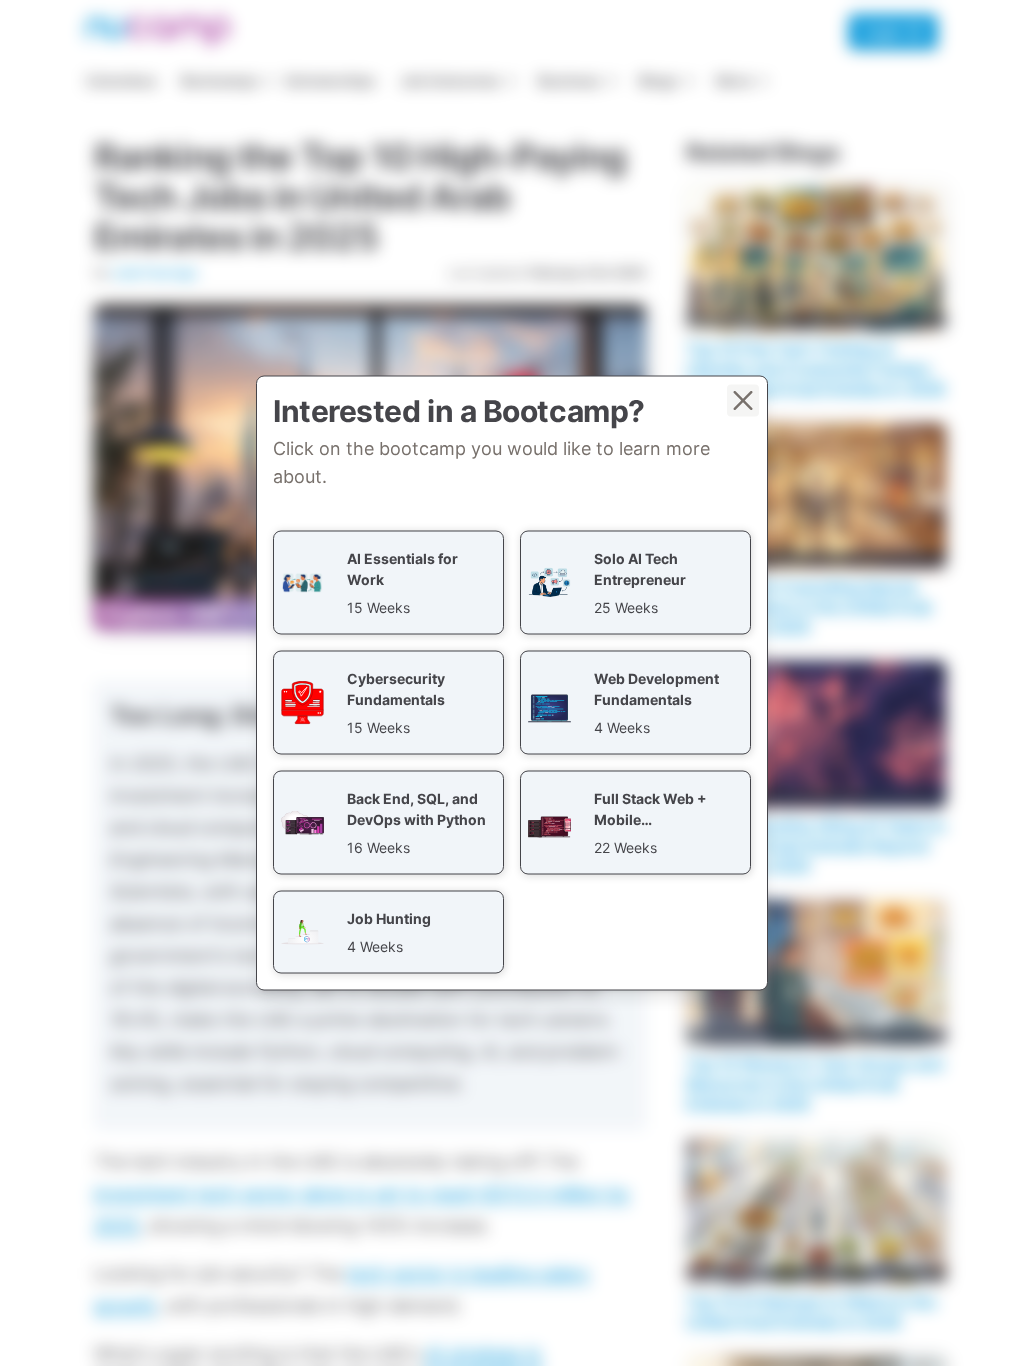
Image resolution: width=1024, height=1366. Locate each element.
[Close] (743, 401)
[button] (388, 583)
